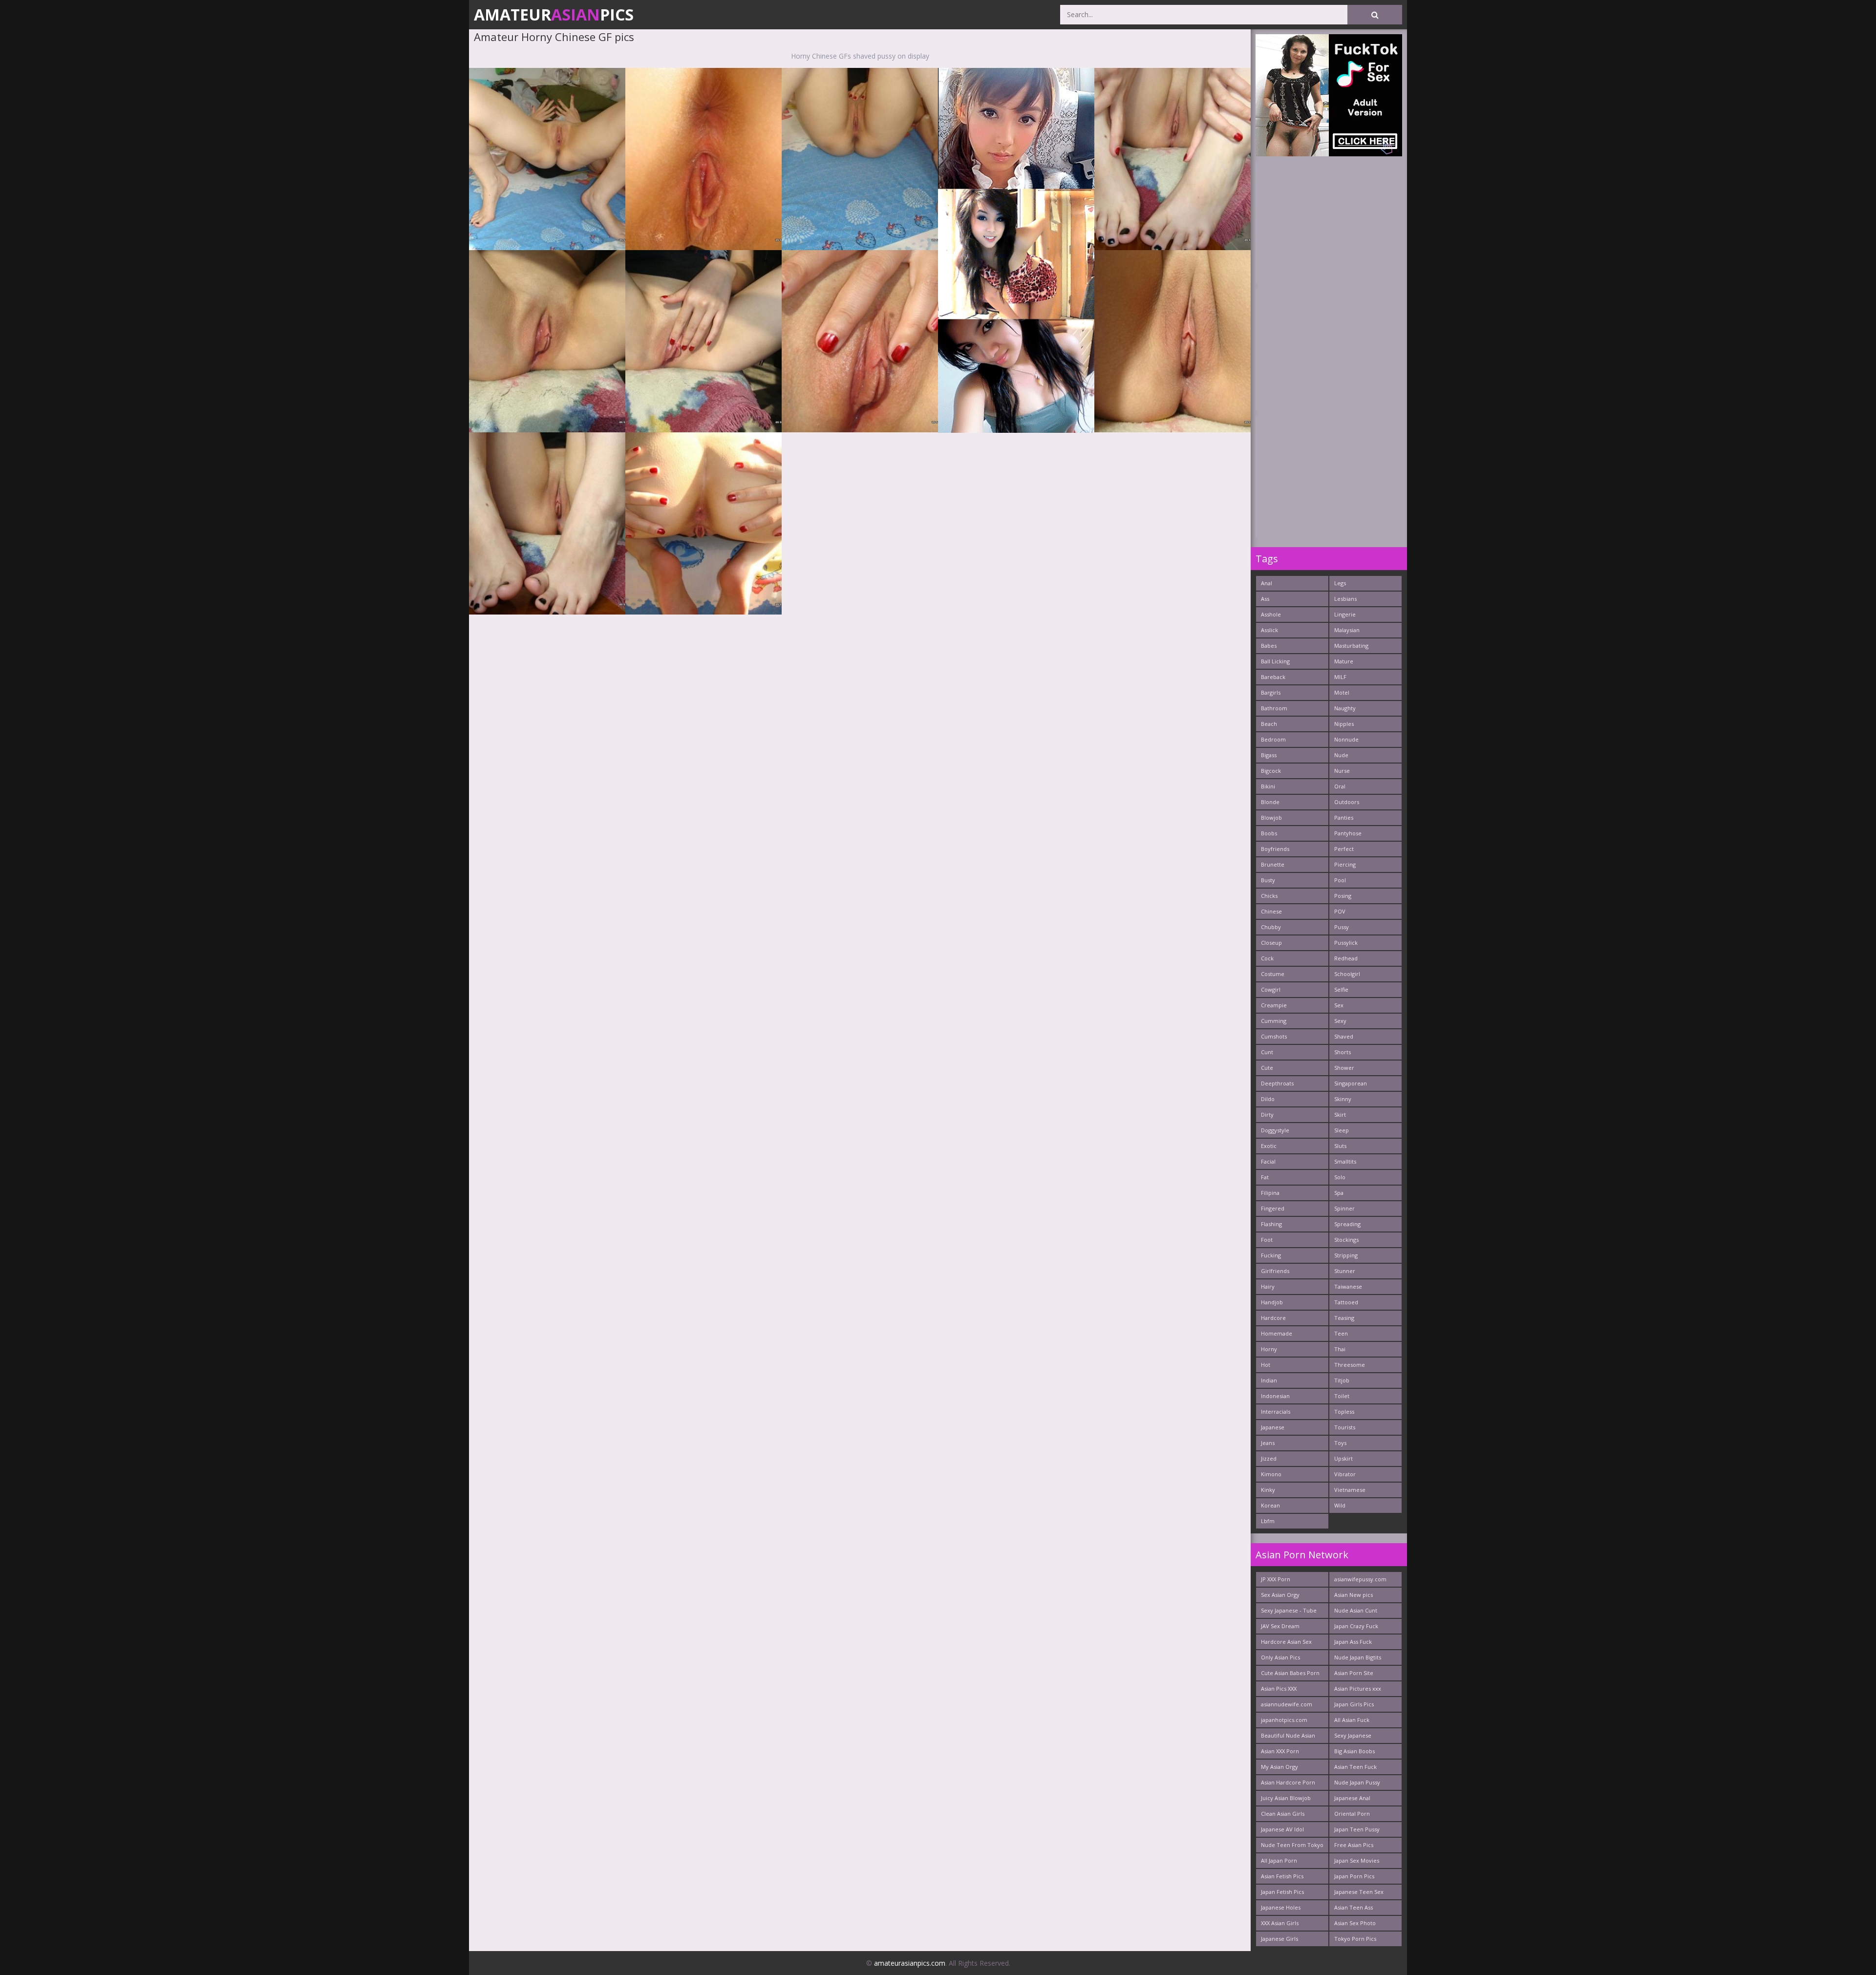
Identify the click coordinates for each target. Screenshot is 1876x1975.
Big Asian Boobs (1354, 1751)
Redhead (1346, 958)
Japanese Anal (1352, 1798)
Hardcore (1273, 1318)
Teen (1341, 1333)
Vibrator (1345, 1474)
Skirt (1340, 1115)
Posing (1343, 896)
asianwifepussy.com (1360, 1579)
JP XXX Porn (1276, 1579)
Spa (1339, 1193)
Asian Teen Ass (1354, 1907)
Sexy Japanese (1353, 1735)
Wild (1340, 1505)
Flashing (1271, 1224)
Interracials (1276, 1412)
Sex (1339, 1005)
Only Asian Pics (1280, 1657)
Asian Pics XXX (1279, 1688)
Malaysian (1347, 630)
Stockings (1346, 1240)
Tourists (1345, 1427)
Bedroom (1273, 739)
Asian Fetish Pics (1282, 1876)
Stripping (1346, 1255)
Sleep (1342, 1130)
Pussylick (1346, 943)
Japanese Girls (1279, 1939)
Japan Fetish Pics (1282, 1892)
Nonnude (1346, 739)
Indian (1269, 1380)
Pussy (1342, 927)
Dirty (1267, 1115)
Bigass (1269, 755)
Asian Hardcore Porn (1288, 1782)
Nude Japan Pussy (1357, 1782)
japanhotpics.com (1284, 1720)
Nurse (1342, 771)
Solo (1340, 1177)
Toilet (1342, 1396)
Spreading (1347, 1224)
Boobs (1269, 833)
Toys (1340, 1443)
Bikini (1268, 786)
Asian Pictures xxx (1358, 1688)
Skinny (1343, 1099)
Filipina (1270, 1193)
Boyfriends (1275, 849)
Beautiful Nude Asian (1288, 1735)
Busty (1268, 880)
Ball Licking (1275, 661)
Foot (1267, 1240)
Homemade (1277, 1333)
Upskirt (1343, 1458)
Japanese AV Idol (1282, 1829)
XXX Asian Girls (1280, 1923)
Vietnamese (1350, 1490)
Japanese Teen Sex (1359, 1892)
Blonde (1270, 802)
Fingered (1273, 1208)
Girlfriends (1275, 1271)
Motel (1342, 692)
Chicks (1269, 896)
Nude (1341, 755)
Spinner (1344, 1208)
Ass (1265, 599)
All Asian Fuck (1352, 1720)
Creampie (1274, 1005)
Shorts (1343, 1052)
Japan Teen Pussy (1357, 1829)
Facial (1268, 1161)
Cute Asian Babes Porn (1290, 1673)
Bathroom (1274, 708)
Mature (1344, 661)
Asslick (1269, 630)
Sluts (1340, 1146)
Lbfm (1268, 1521)
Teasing (1344, 1318)
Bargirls (1271, 692)
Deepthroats (1277, 1083)
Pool (1340, 880)
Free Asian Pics (1354, 1845)
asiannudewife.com (1287, 1704)
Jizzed (1269, 1458)
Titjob (1342, 1380)
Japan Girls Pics (1354, 1704)
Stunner (1345, 1271)
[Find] (1375, 15)
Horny (1269, 1349)
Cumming (1274, 1021)
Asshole (1271, 614)
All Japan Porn (1279, 1860)
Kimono (1271, 1474)
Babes (1269, 646)
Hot (1266, 1365)
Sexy (1340, 1021)
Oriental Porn (1352, 1814)
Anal (1267, 583)
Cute (1267, 1068)
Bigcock (1271, 771)
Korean (1270, 1505)
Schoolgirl (1347, 974)
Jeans (1268, 1443)
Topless (1344, 1412)
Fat (1265, 1177)
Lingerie (1345, 614)
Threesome (1350, 1365)
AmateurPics (554, 14)
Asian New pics (1354, 1595)
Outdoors (1347, 802)
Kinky (1268, 1490)
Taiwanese (1348, 1286)
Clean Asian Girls (1283, 1814)
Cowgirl (1271, 989)
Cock (1267, 958)
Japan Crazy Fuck (1356, 1626)
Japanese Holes (1281, 1907)
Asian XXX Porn (1280, 1751)
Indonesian (1275, 1396)
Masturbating (1351, 646)
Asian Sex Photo (1355, 1923)
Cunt (1267, 1052)
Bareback (1273, 677)
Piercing (1345, 864)
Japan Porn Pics (1354, 1876)
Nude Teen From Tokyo (1292, 1845)
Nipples (1344, 724)
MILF (1340, 677)
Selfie (1341, 989)
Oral (1340, 786)
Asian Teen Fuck (1355, 1767)
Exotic (1269, 1146)
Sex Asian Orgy (1280, 1595)
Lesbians (1345, 599)
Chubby (1271, 927)
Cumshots (1274, 1036)
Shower (1344, 1068)
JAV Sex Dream (1280, 1626)
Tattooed (1346, 1302)
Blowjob (1271, 818)
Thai (1340, 1349)
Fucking (1271, 1255)
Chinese (1271, 911)
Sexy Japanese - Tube (1289, 1610)
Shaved (1344, 1036)
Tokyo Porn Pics (1355, 1939)
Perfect (1344, 849)
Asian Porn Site (1354, 1673)
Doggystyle (1275, 1130)
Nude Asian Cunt (1356, 1610)
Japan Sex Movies (1357, 1860)
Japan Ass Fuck (1353, 1642)
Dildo (1268, 1099)
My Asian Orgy (1279, 1767)
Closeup (1271, 943)
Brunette (1273, 864)
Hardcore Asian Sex (1286, 1642)
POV (1340, 911)
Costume (1273, 974)
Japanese (1273, 1427)
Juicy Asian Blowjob (1286, 1798)
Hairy (1268, 1286)
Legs (1340, 583)
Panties (1344, 818)
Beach (1269, 724)
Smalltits (1345, 1161)
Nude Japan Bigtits (1358, 1657)
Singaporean (1351, 1083)
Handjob (1272, 1302)
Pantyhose (1348, 833)
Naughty (1345, 708)
